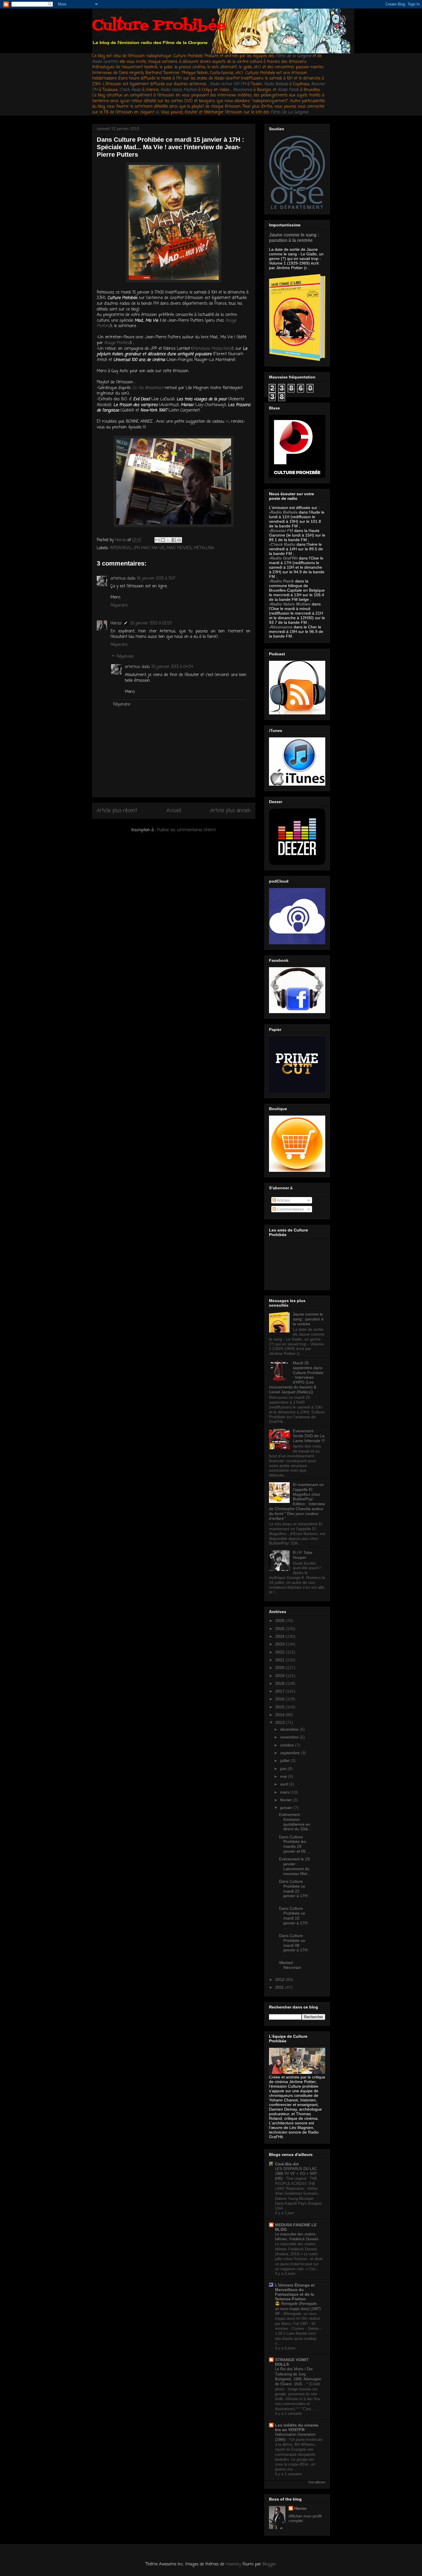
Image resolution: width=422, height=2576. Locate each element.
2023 (280, 1644)
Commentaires (290, 1209)
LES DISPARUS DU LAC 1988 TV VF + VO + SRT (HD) (296, 2174)
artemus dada (123, 579)
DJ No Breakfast (148, 388)
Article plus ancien (230, 811)
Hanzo (116, 623)
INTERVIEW (120, 548)
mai (284, 1776)
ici (157, 112)
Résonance (243, 90)
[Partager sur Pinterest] (179, 540)
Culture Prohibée (159, 26)
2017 (280, 1691)
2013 (280, 1722)
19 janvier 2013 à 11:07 (156, 579)
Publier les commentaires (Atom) (186, 830)
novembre (290, 1737)
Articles (283, 1200)
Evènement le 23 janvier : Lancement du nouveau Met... (295, 1866)
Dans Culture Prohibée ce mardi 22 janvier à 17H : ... (294, 1891)
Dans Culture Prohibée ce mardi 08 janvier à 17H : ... (294, 1945)
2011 (280, 1987)
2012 (280, 1979)
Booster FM (282, 531)
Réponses (125, 657)
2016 (280, 1699)
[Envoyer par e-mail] (157, 540)
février (287, 1800)
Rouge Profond (117, 343)
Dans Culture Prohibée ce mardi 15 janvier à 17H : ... (294, 1918)
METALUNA (204, 548)
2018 (280, 1683)
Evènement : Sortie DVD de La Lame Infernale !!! (309, 1436)
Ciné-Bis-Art (287, 2164)
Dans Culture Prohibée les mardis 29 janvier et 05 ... (295, 1844)
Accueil (174, 811)
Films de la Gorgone (294, 56)
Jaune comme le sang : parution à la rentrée (294, 237)
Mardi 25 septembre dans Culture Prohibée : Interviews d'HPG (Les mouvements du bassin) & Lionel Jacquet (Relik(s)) (296, 1377)
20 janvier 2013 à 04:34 (172, 667)
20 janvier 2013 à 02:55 (151, 623)
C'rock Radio (283, 544)
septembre (291, 1753)
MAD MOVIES (179, 548)
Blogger (269, 2564)
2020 (280, 1668)
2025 (280, 1629)
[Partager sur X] (168, 540)
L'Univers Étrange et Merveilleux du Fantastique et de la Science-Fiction (295, 2292)
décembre (290, 1729)
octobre (288, 1745)
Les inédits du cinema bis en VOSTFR (297, 2427)
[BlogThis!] (163, 540)
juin (284, 1769)
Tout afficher (317, 2482)
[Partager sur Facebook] (174, 540)
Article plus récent (117, 811)
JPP (136, 548)
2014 (280, 1715)
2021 (280, 1660)
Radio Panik (282, 581)
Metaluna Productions (212, 349)
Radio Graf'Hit (105, 62)
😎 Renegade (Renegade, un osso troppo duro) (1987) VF (298, 2309)
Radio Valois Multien (291, 604)
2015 (280, 1707)
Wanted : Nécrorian (290, 1965)
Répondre (119, 606)
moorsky (233, 2564)
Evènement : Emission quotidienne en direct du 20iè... (295, 1822)
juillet (285, 1761)
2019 (280, 1676)
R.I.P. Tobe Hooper (303, 1555)
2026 (280, 1621)
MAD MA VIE (153, 548)
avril (284, 1784)
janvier (287, 1808)
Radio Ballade (284, 512)
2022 (280, 1652)
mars (285, 1792)
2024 (280, 1636)
